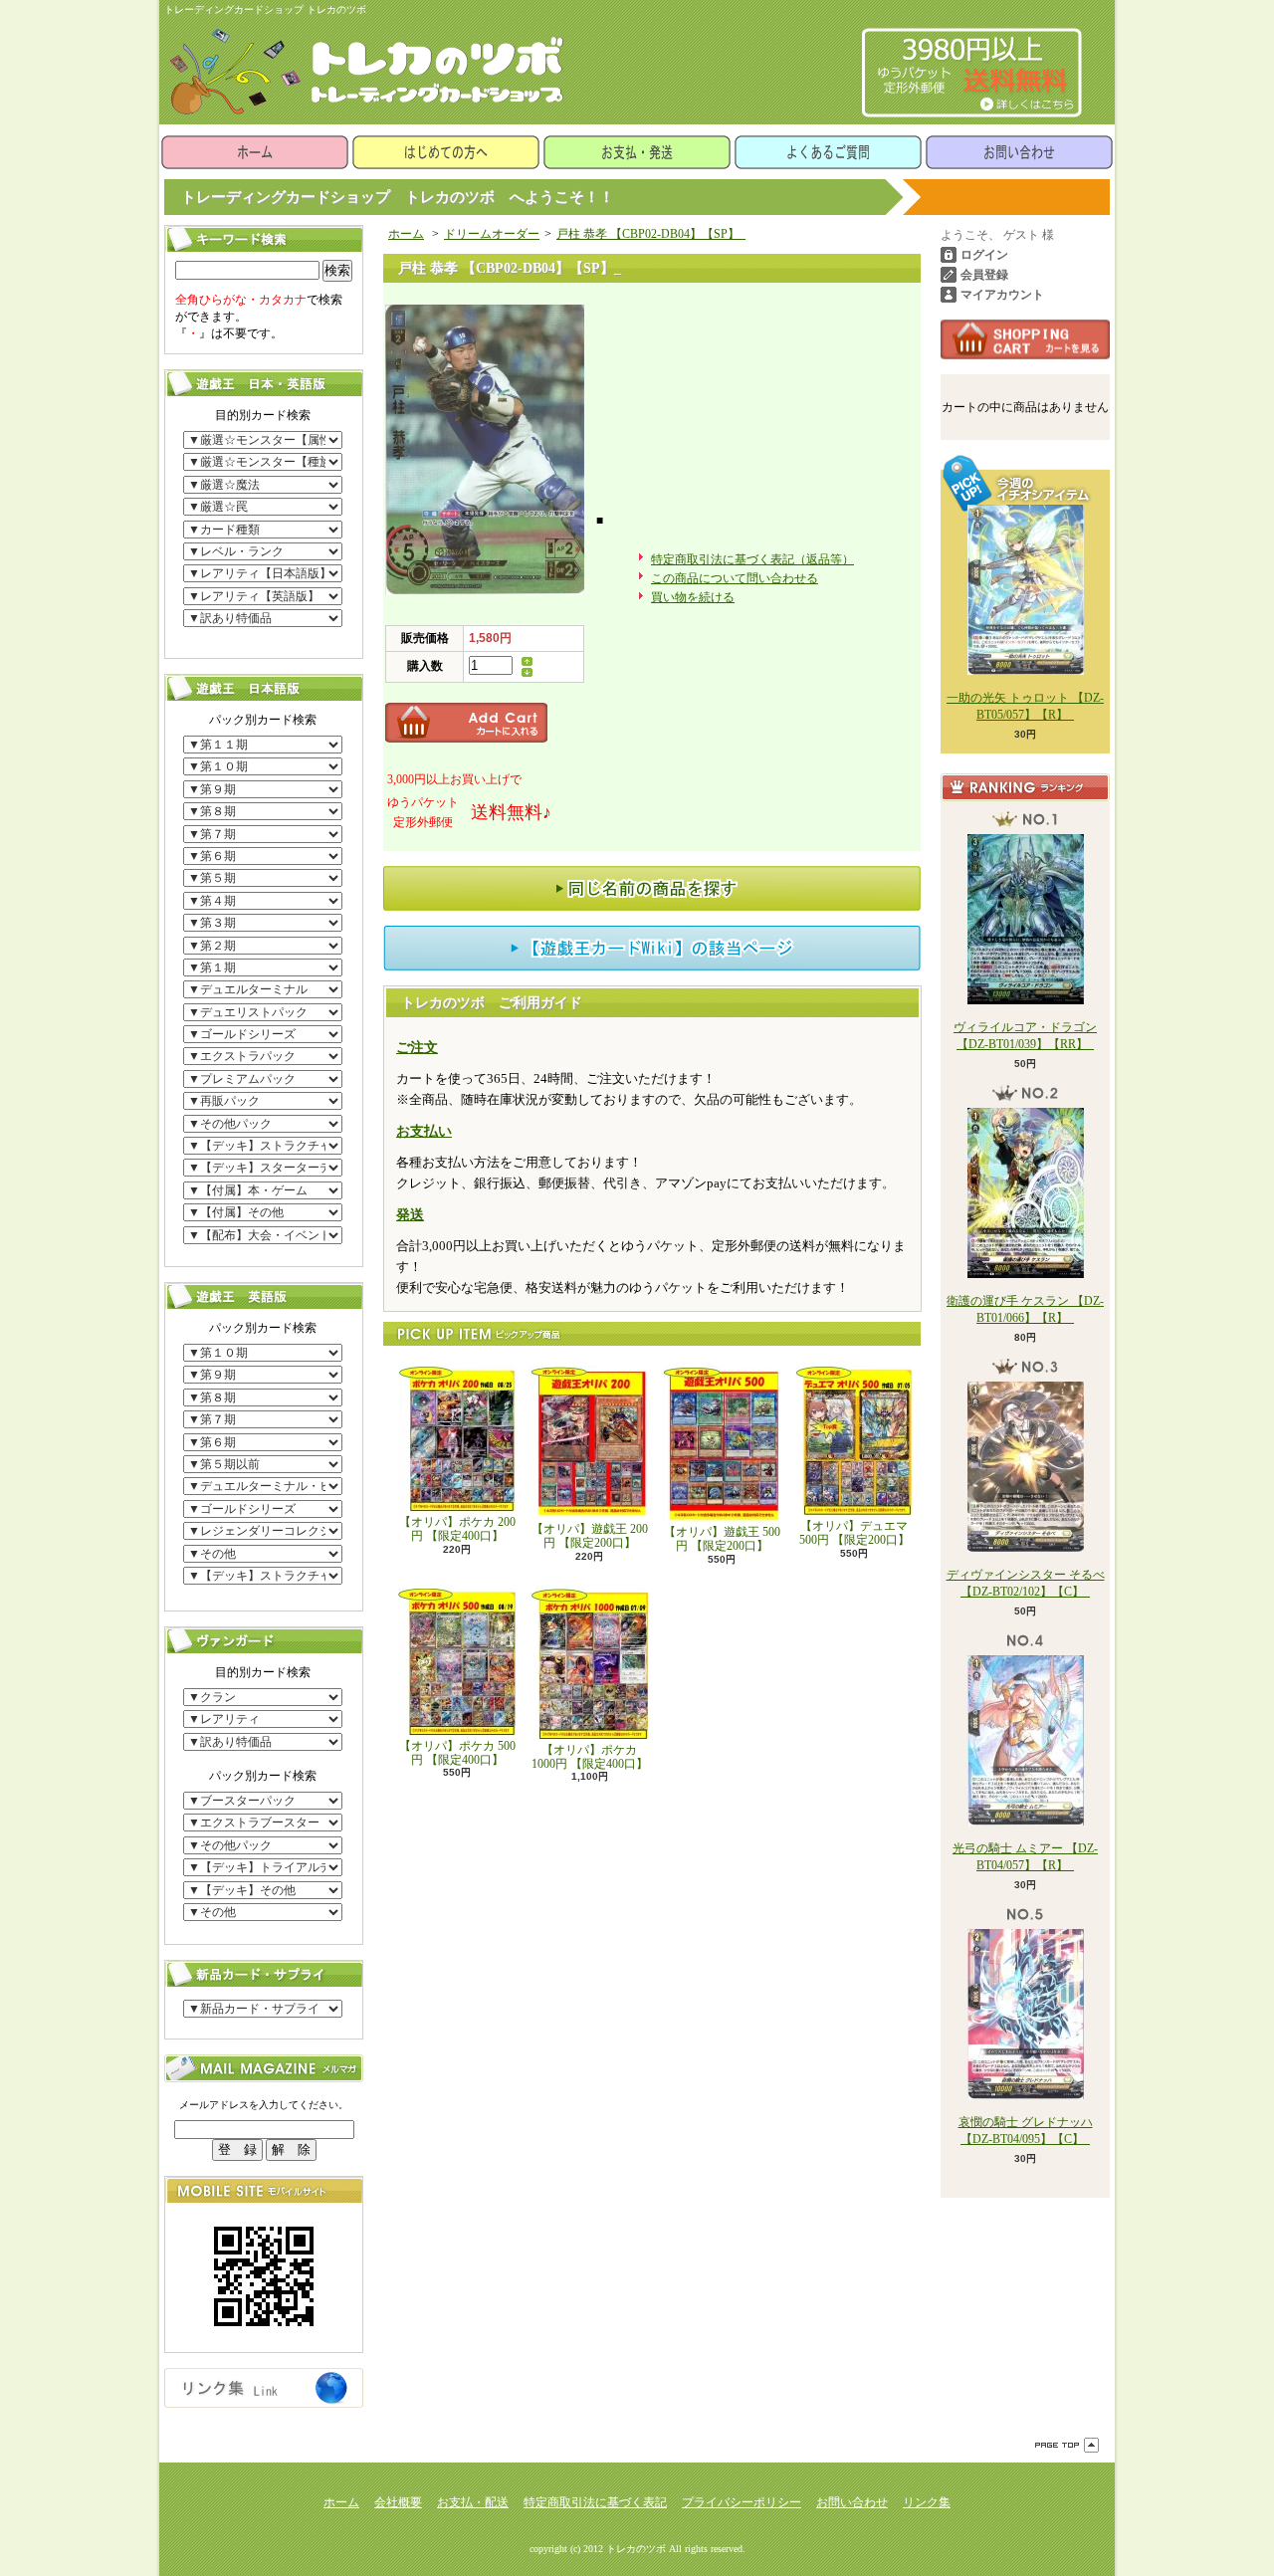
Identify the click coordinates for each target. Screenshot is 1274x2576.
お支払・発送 (637, 152)
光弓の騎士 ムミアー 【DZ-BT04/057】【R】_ (1025, 1857)
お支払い (424, 1131)
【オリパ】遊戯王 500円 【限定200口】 (722, 1539)
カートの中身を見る (1025, 339)
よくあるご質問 (828, 152)
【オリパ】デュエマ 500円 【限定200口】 (854, 1533)
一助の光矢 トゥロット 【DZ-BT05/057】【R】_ (1025, 706)
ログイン (984, 255)
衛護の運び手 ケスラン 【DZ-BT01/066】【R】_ (1025, 1309)
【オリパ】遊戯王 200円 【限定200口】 (590, 1536)
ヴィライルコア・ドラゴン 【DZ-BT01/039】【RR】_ (1025, 1036)
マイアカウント (1002, 295)
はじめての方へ (446, 152)
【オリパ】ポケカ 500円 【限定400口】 (457, 1753)
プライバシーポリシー (742, 2502)
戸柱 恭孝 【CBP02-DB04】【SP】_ (651, 234)
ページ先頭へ (1067, 2445)
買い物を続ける (693, 597)
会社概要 (398, 2502)
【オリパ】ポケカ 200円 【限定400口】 (457, 1529)
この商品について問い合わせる (735, 578)
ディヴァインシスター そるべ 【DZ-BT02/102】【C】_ (1026, 1583)
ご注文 (417, 1048)
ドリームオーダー (492, 234)
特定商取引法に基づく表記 (595, 2502)
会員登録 (984, 275)
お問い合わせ (1019, 152)
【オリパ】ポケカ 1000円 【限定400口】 (590, 1757)
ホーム (255, 152)
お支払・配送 (473, 2502)
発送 (410, 1215)
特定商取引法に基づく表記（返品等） (752, 559)
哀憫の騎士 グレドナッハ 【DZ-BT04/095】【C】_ (1026, 2131)
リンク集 (927, 2502)
